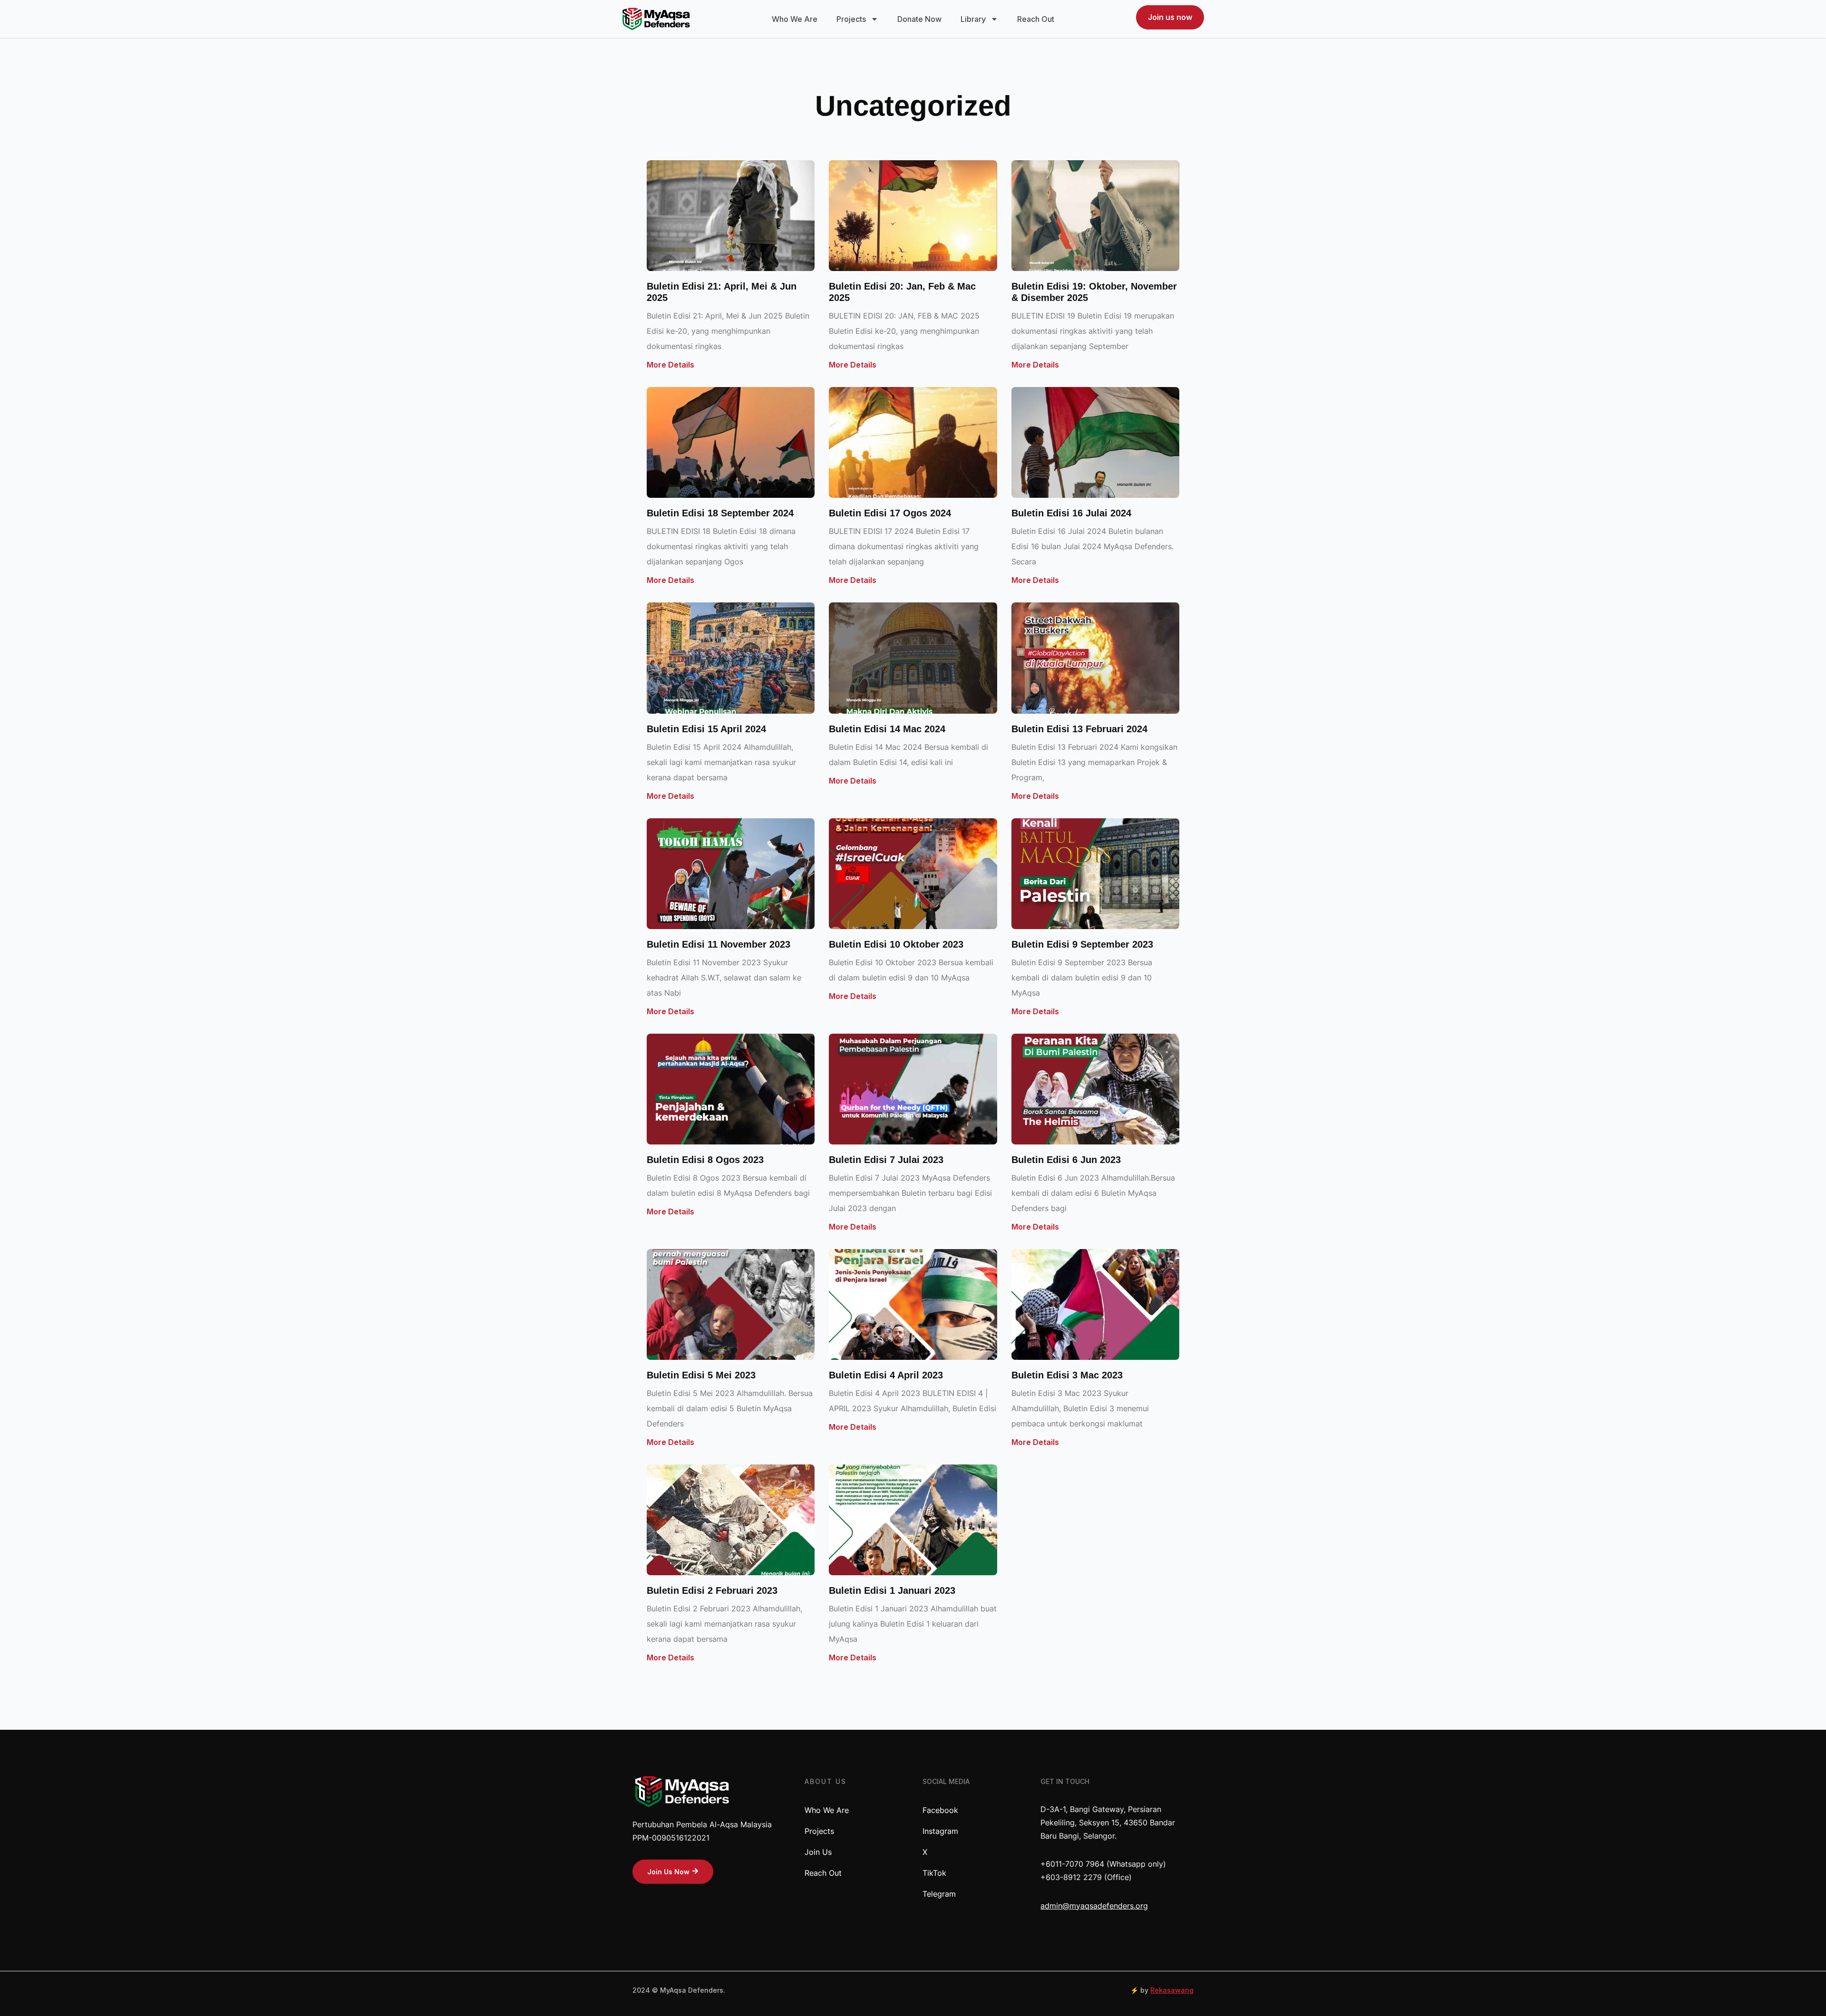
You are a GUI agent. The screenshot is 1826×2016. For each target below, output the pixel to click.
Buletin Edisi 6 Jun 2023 (1066, 1160)
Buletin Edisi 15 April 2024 (706, 729)
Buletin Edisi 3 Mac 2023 (1067, 1375)
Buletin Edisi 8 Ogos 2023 (705, 1160)
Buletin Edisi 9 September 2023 (1082, 944)
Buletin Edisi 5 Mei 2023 (701, 1375)
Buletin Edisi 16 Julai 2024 (1071, 513)
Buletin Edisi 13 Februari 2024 (1079, 729)
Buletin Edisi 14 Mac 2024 (887, 729)
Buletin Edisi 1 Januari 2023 (892, 1590)
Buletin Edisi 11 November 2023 (719, 944)
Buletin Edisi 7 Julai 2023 (886, 1160)
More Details (670, 365)
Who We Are (795, 19)
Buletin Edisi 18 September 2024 (720, 513)
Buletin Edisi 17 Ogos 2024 (890, 513)
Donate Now (919, 19)
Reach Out (1036, 19)
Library (973, 19)
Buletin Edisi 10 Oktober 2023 (896, 944)
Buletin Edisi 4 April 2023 (886, 1375)
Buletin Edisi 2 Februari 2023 (712, 1590)
